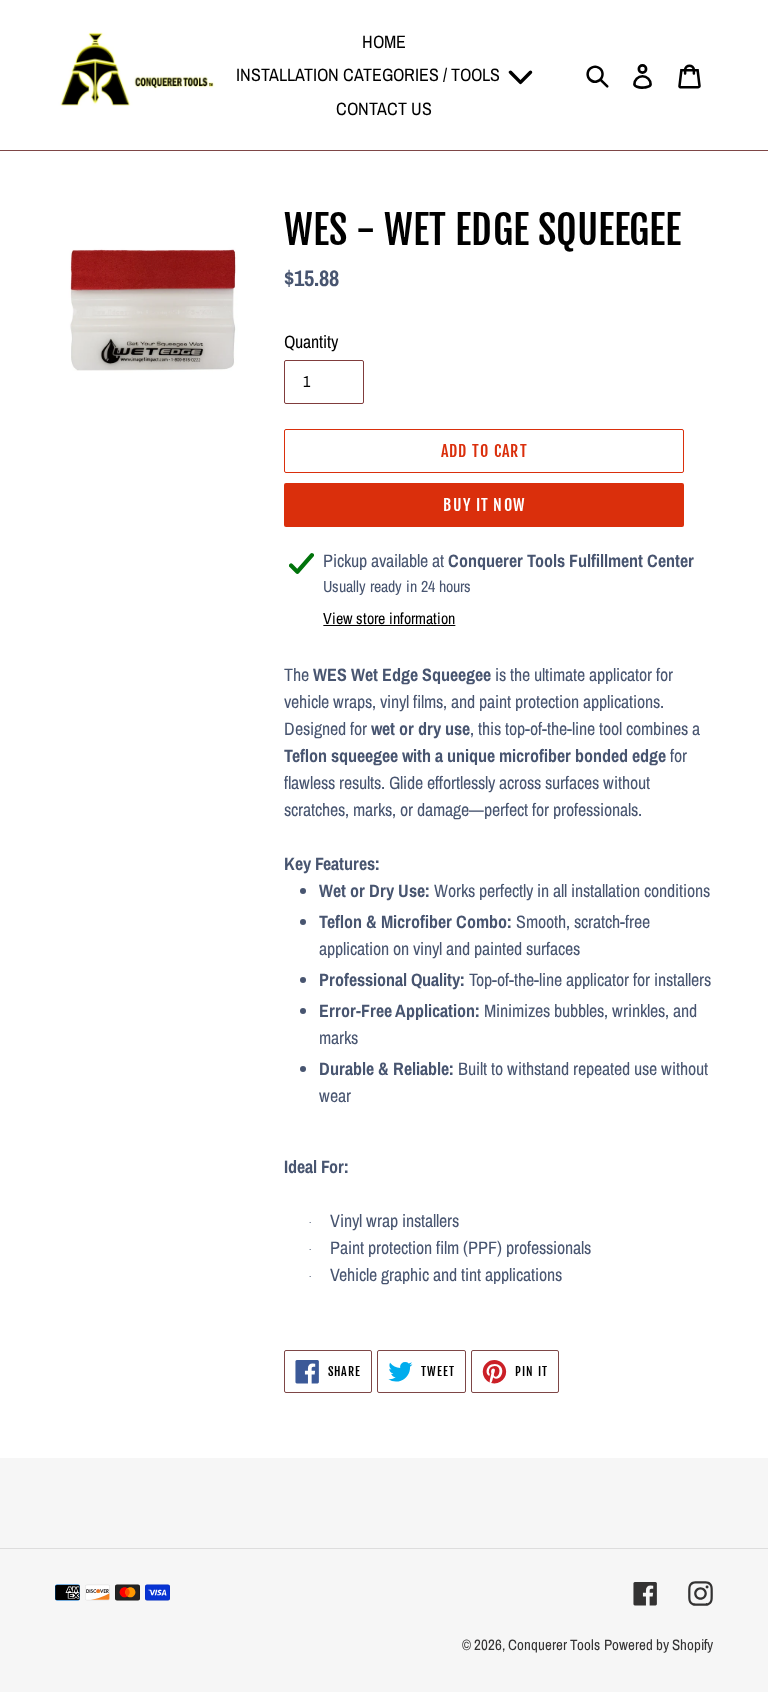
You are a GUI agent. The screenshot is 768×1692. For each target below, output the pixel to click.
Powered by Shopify (658, 1644)
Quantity (311, 341)
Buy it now (484, 505)
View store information (389, 618)
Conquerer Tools (554, 1644)
